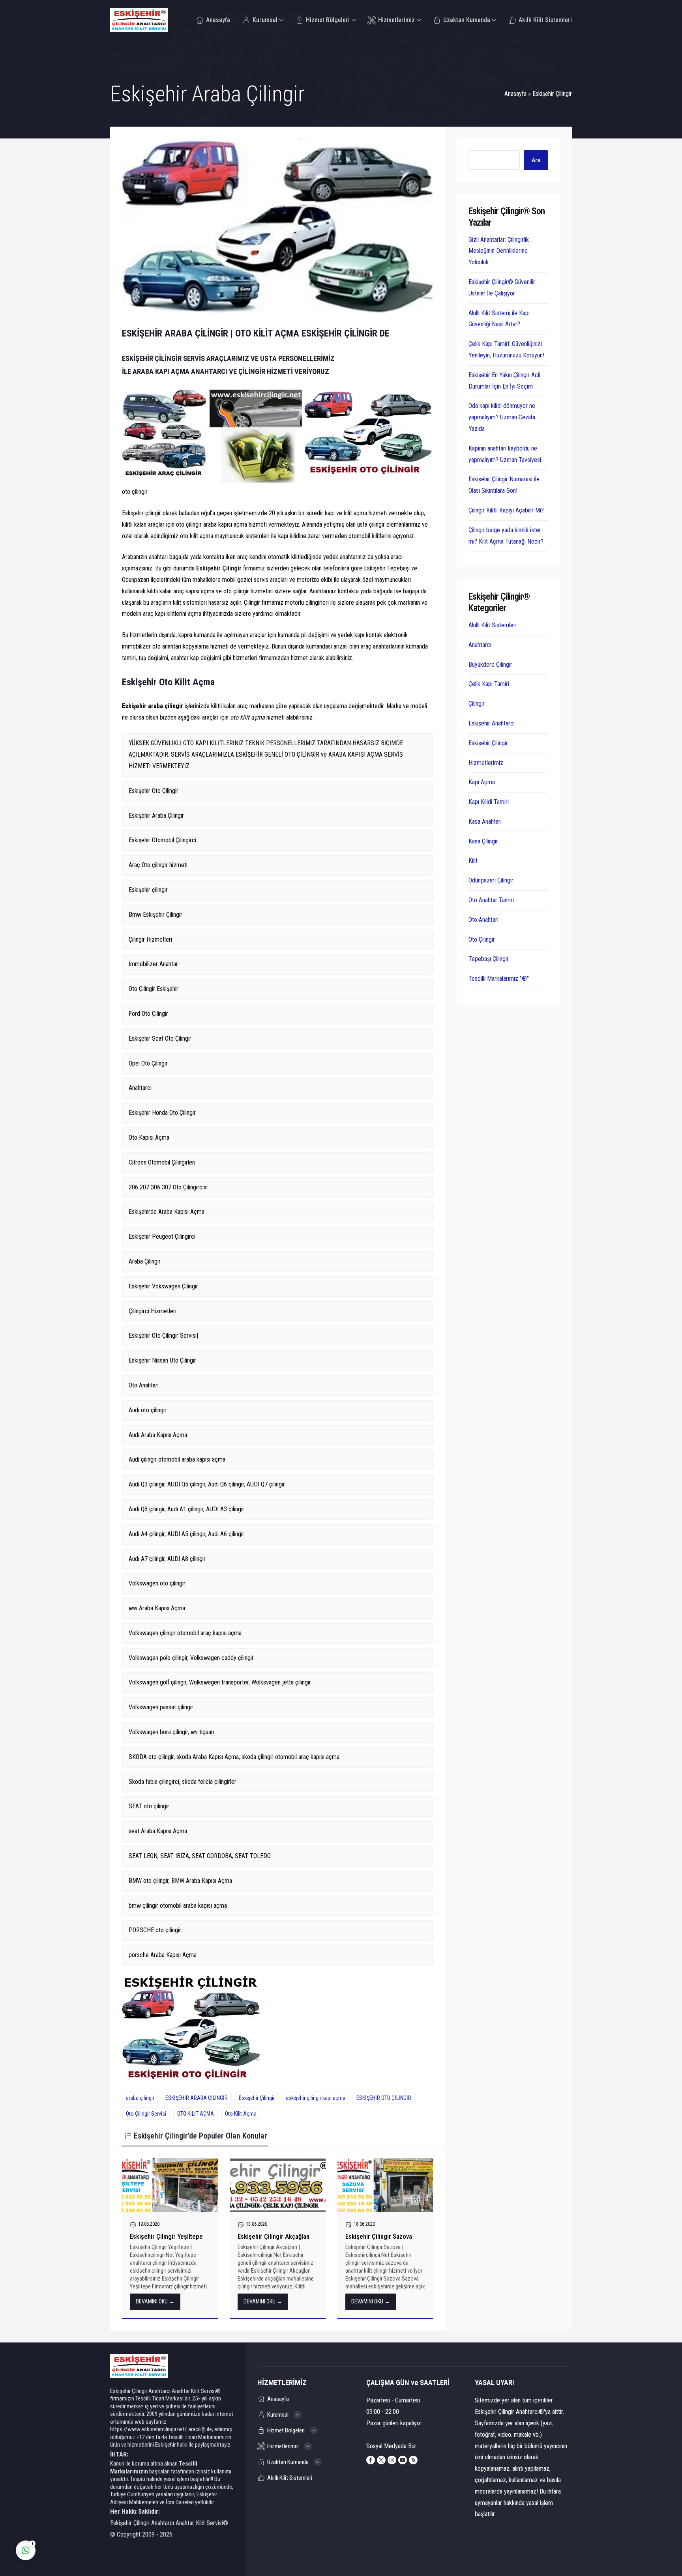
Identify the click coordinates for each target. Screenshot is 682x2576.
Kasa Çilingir (483, 841)
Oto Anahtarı (483, 920)
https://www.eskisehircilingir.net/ (149, 2429)
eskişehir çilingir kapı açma (316, 2098)
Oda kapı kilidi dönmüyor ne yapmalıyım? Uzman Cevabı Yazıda (502, 417)
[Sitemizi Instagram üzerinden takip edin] (392, 2460)
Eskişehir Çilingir (552, 94)
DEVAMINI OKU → (155, 2301)
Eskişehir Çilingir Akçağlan (274, 2236)
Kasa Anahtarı (485, 822)
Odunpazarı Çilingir (491, 880)
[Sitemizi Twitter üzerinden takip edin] (381, 2460)
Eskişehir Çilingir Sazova (379, 2236)
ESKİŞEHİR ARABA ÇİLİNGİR (197, 2098)
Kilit (473, 861)
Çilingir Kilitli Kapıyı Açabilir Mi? (506, 510)
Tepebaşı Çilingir (489, 959)
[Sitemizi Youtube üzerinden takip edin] (403, 2460)
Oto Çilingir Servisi (146, 2114)
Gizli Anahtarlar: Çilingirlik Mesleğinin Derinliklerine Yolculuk (499, 251)
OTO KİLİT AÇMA (196, 2114)
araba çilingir (140, 2098)
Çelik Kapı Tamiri (489, 684)
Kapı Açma (482, 782)
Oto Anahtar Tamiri (491, 900)
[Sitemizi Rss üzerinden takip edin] (413, 2460)
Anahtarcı (480, 645)
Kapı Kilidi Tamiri (489, 802)
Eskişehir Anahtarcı (492, 723)
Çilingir (477, 704)
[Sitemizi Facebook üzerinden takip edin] (371, 2460)
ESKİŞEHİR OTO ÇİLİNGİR (384, 2098)
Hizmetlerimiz (486, 763)
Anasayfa (515, 94)
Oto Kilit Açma (241, 2114)
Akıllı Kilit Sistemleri (493, 625)
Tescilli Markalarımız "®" (499, 979)
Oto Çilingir (482, 939)
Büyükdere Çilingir (490, 665)
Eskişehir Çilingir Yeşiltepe (166, 2236)
